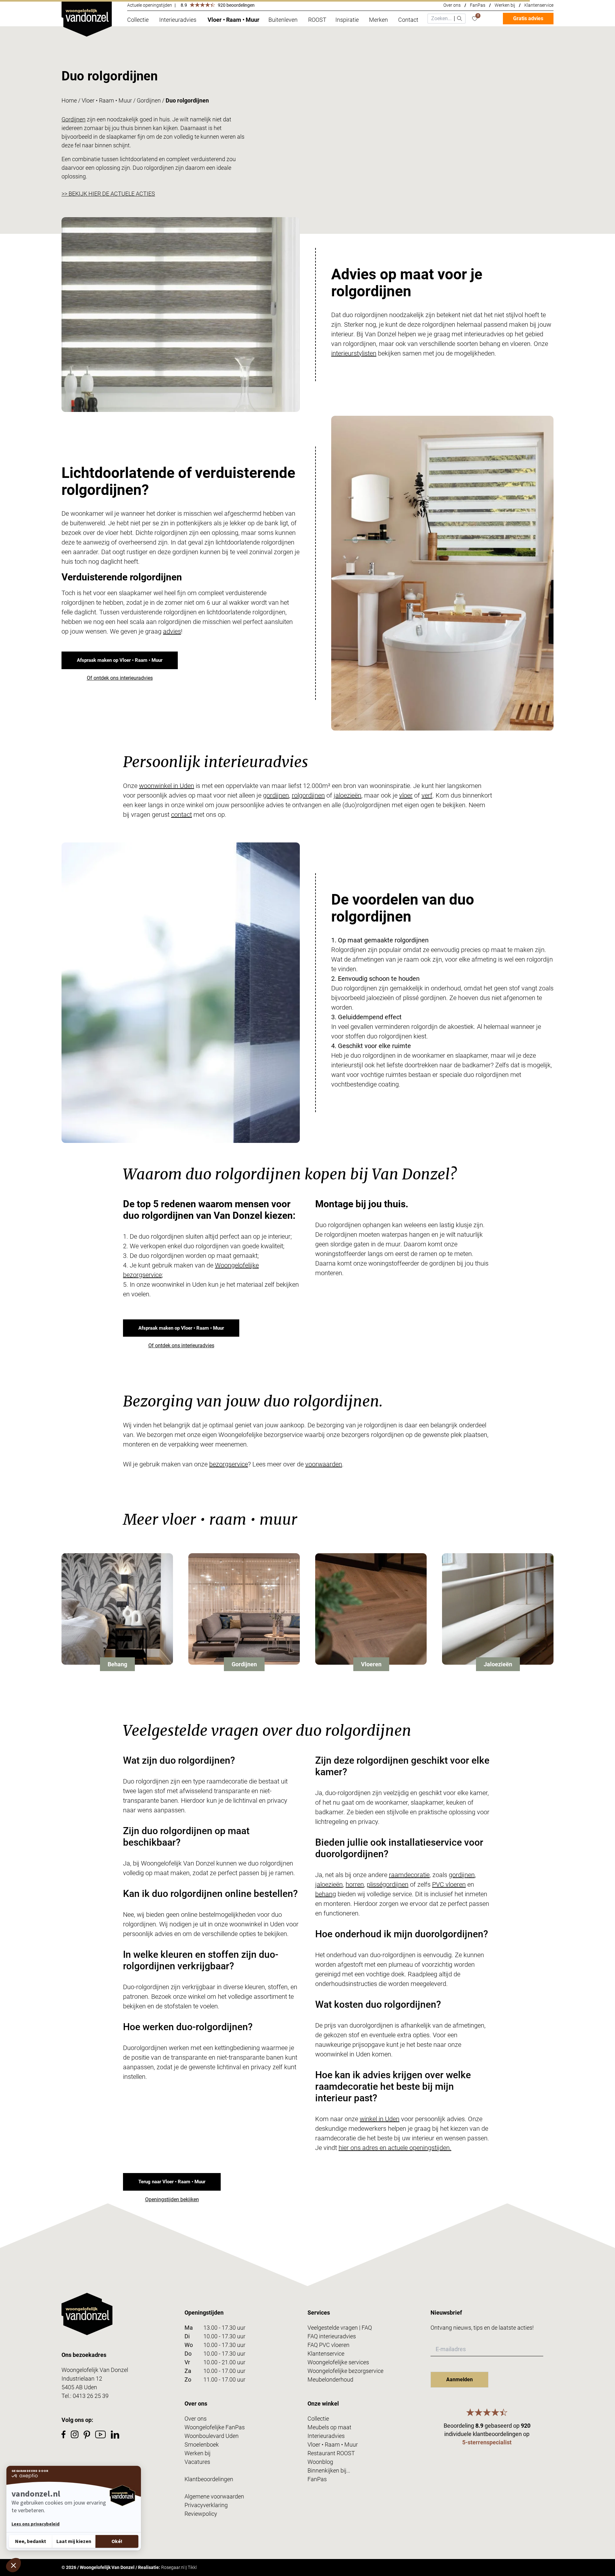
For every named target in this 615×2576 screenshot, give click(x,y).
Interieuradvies (326, 2436)
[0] (475, 19)
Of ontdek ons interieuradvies (120, 678)
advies (172, 631)
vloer (406, 795)
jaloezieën (348, 795)
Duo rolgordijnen (187, 100)
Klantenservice (539, 5)
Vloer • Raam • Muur (107, 100)
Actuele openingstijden (150, 5)
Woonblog (320, 2462)
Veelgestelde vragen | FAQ (340, 2328)
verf (427, 795)
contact (181, 815)
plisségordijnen (388, 1884)
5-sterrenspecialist (487, 2442)
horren (355, 1884)
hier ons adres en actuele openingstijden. (395, 2148)
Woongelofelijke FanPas (215, 2427)
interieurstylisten (354, 353)
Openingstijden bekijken (172, 2199)
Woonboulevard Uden (212, 2436)
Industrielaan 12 (82, 2379)
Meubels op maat (329, 2427)
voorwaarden (324, 1464)
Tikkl (192, 2567)
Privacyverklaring (206, 2505)
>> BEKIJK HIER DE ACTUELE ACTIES (108, 194)
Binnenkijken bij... (329, 2470)
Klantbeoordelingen (209, 2479)
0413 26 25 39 (91, 2396)
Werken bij (505, 5)
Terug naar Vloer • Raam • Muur (172, 2182)
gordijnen (276, 795)
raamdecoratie (409, 1875)
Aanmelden (459, 2379)
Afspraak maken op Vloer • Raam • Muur (120, 660)
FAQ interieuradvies (332, 2336)
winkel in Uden (380, 2119)
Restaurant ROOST (331, 2453)
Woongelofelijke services (338, 2362)
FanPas (478, 5)
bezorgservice (229, 1464)
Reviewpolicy (201, 2514)
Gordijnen (149, 100)
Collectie (318, 2419)
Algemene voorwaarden (214, 2496)
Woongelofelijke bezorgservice (345, 2371)
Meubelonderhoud (330, 2379)
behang (326, 1894)
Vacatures (197, 2462)
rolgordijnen (308, 795)
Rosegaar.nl (173, 2567)
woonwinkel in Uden (167, 786)
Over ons (452, 5)
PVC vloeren (449, 1884)
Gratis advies (528, 18)
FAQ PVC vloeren (328, 2345)
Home (69, 100)
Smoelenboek (202, 2445)
